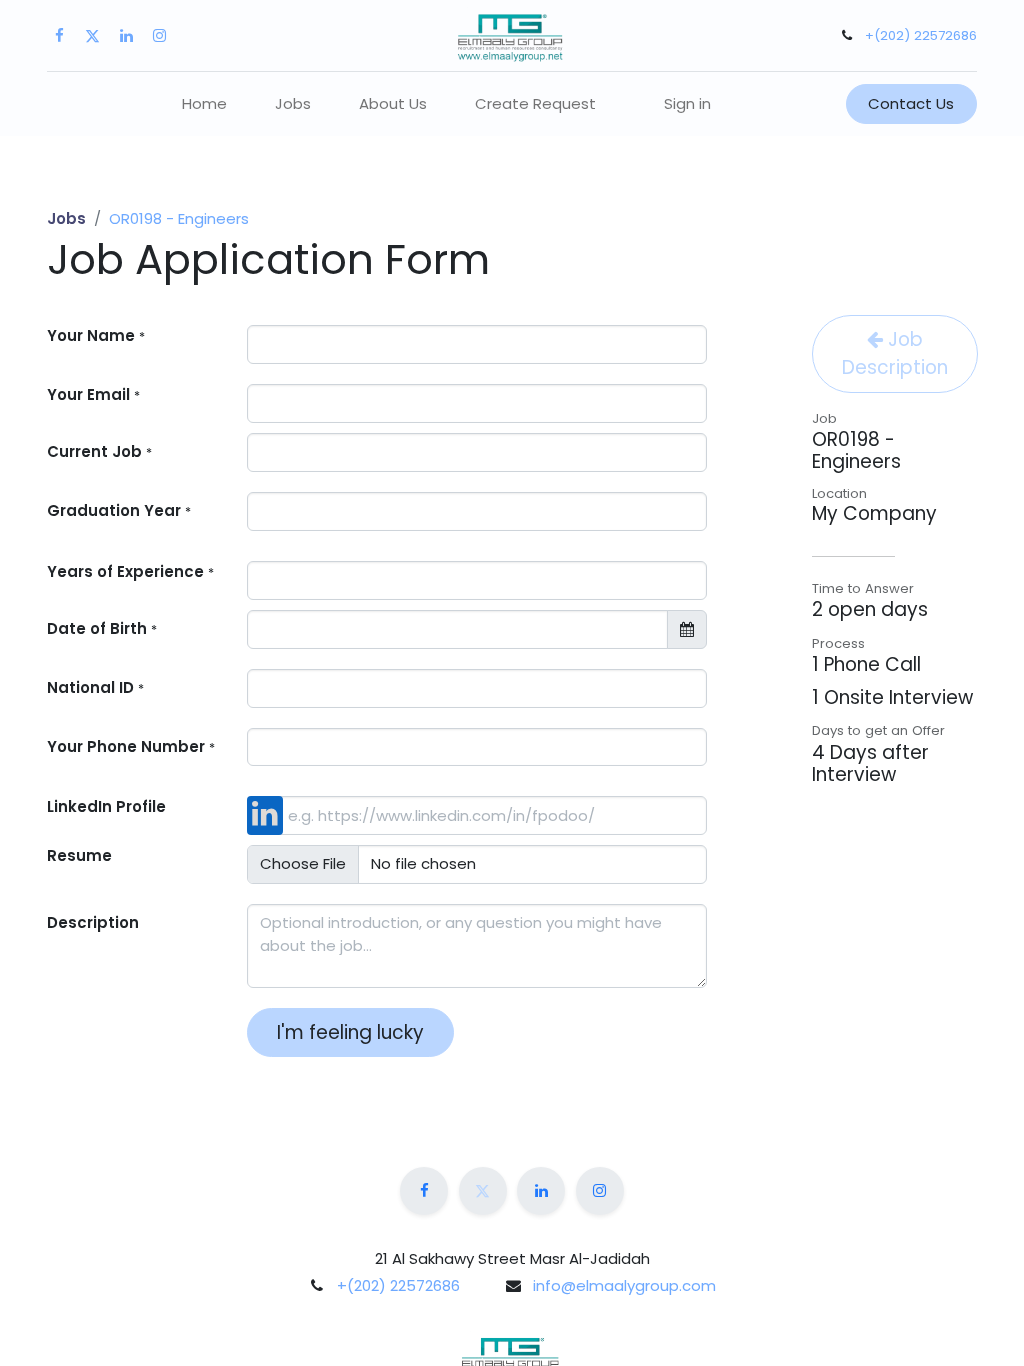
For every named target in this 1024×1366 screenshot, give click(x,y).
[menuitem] (204, 104)
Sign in (687, 103)
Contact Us (911, 103)
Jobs (66, 218)
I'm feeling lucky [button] (350, 1032)
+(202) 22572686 (921, 35)
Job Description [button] (895, 353)
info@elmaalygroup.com (624, 1285)
